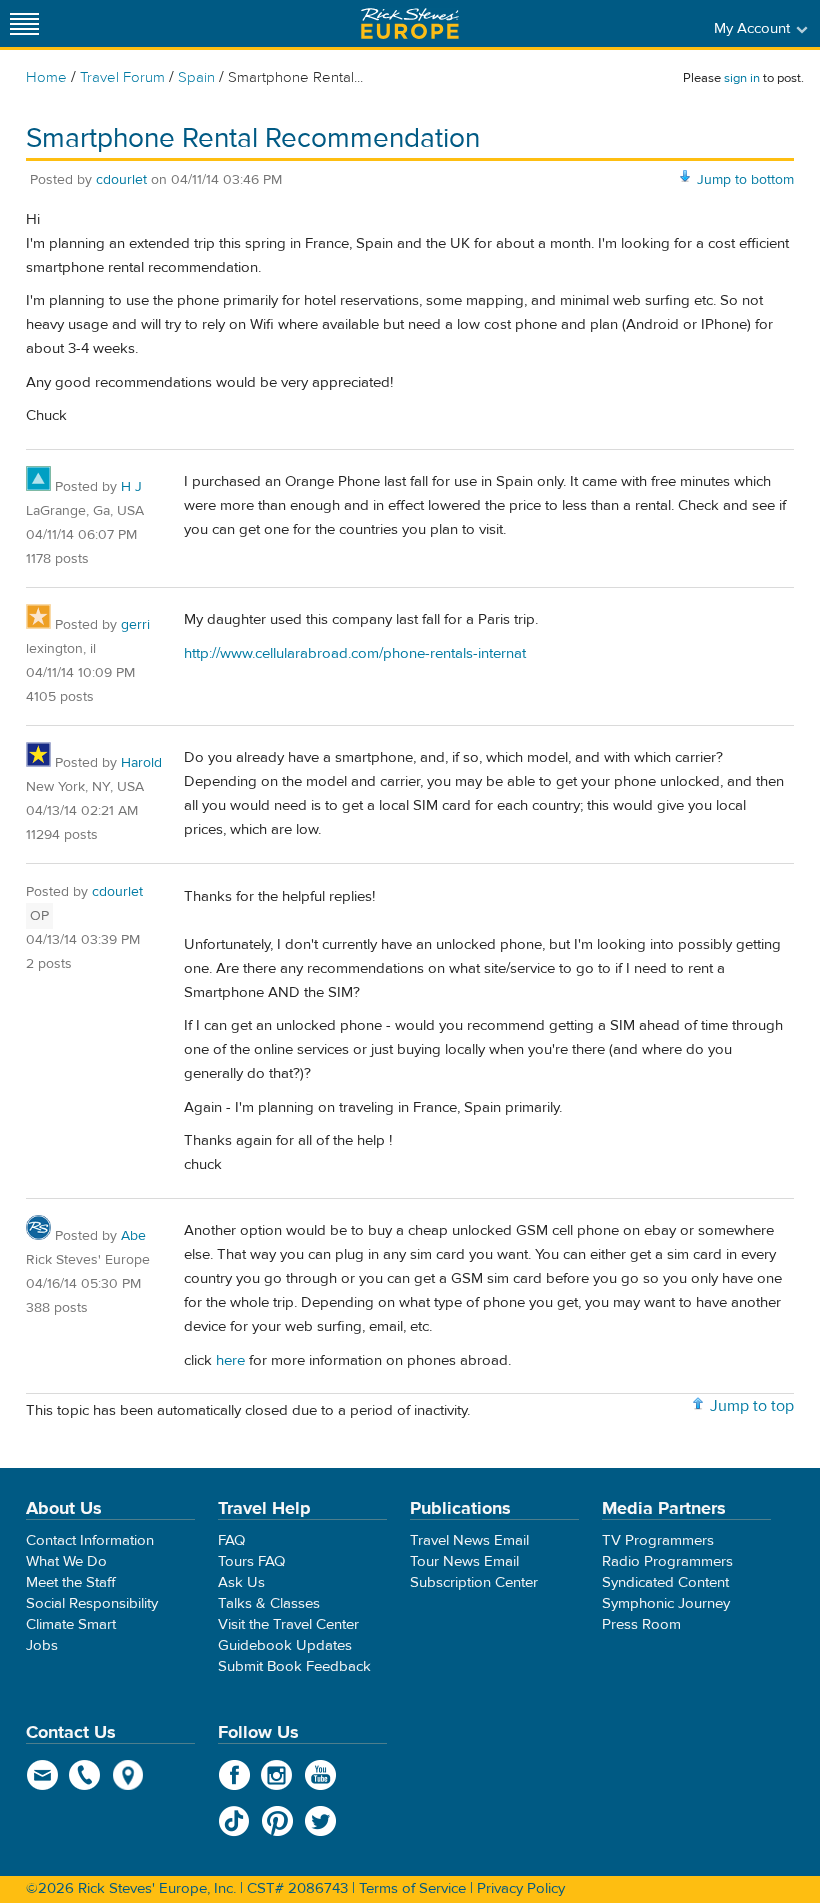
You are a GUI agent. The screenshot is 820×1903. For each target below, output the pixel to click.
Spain (196, 77)
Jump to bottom (745, 180)
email (42, 1775)
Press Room (641, 1624)
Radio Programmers (667, 1561)
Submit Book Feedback (294, 1666)
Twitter (320, 1821)
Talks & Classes (269, 1603)
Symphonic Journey (666, 1603)
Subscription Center (474, 1582)
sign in (742, 78)
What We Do (66, 1561)
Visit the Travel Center (288, 1624)
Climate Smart (71, 1624)
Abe (133, 1236)
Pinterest (277, 1821)
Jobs (42, 1645)
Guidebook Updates (285, 1645)
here (230, 1360)
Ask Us (241, 1582)
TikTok (234, 1821)
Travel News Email (469, 1540)
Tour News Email (464, 1561)
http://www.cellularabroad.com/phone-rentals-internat (355, 653)
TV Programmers (658, 1540)
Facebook (234, 1775)
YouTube (320, 1775)
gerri (135, 625)
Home (46, 77)
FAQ (231, 1540)
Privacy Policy (521, 1888)
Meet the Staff (71, 1582)
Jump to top (752, 1406)
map (128, 1775)
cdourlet (121, 180)
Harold (141, 763)
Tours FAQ (251, 1561)
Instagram (277, 1775)
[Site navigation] (25, 23)
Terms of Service (412, 1888)
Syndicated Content (665, 1582)
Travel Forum (122, 77)
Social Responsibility (92, 1603)
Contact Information (90, 1540)
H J (131, 487)
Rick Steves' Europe (410, 23)
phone (85, 1775)
